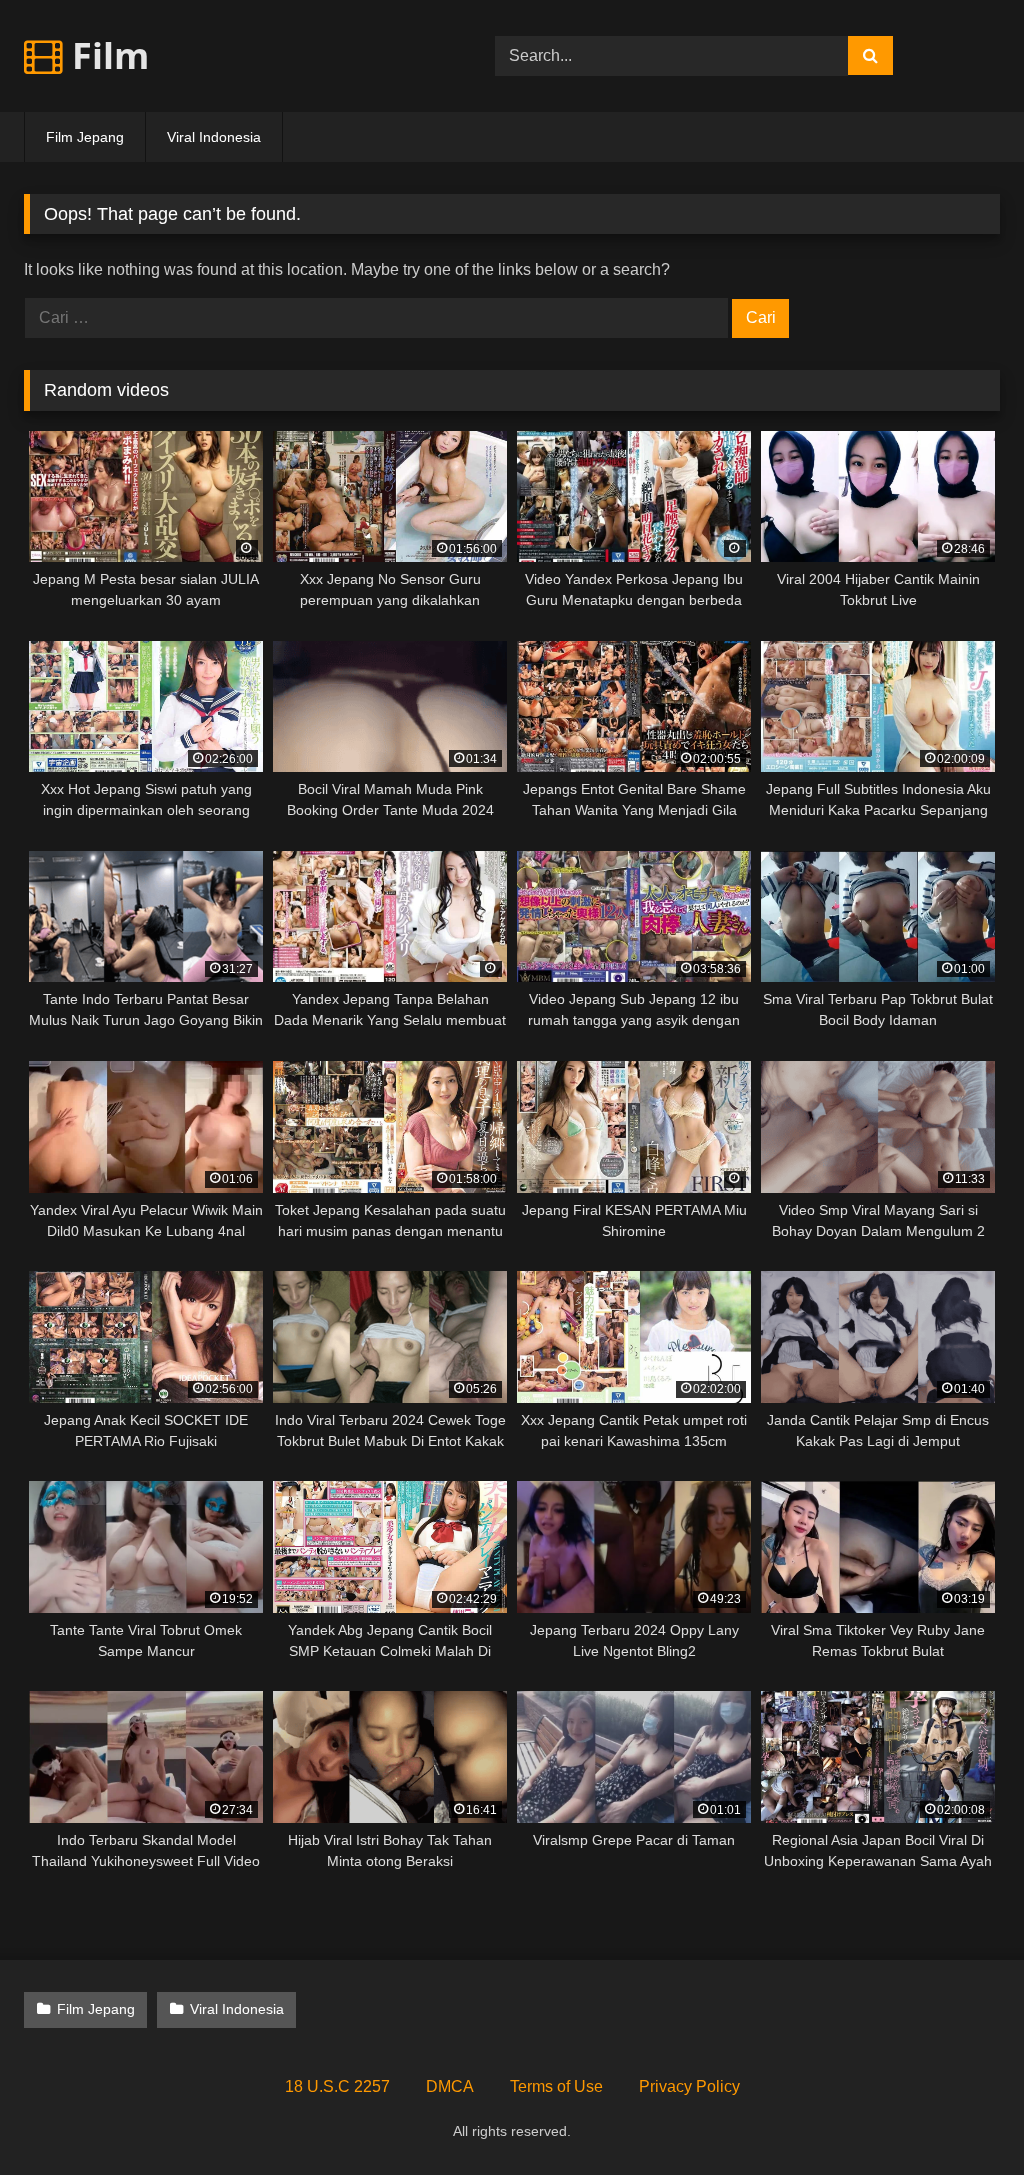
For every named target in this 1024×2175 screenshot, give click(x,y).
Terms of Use (556, 2086)
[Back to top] (962, 2115)
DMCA (450, 2086)
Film (106, 55)
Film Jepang (85, 137)
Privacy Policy (689, 2086)
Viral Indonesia (214, 137)
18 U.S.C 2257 (337, 2086)
